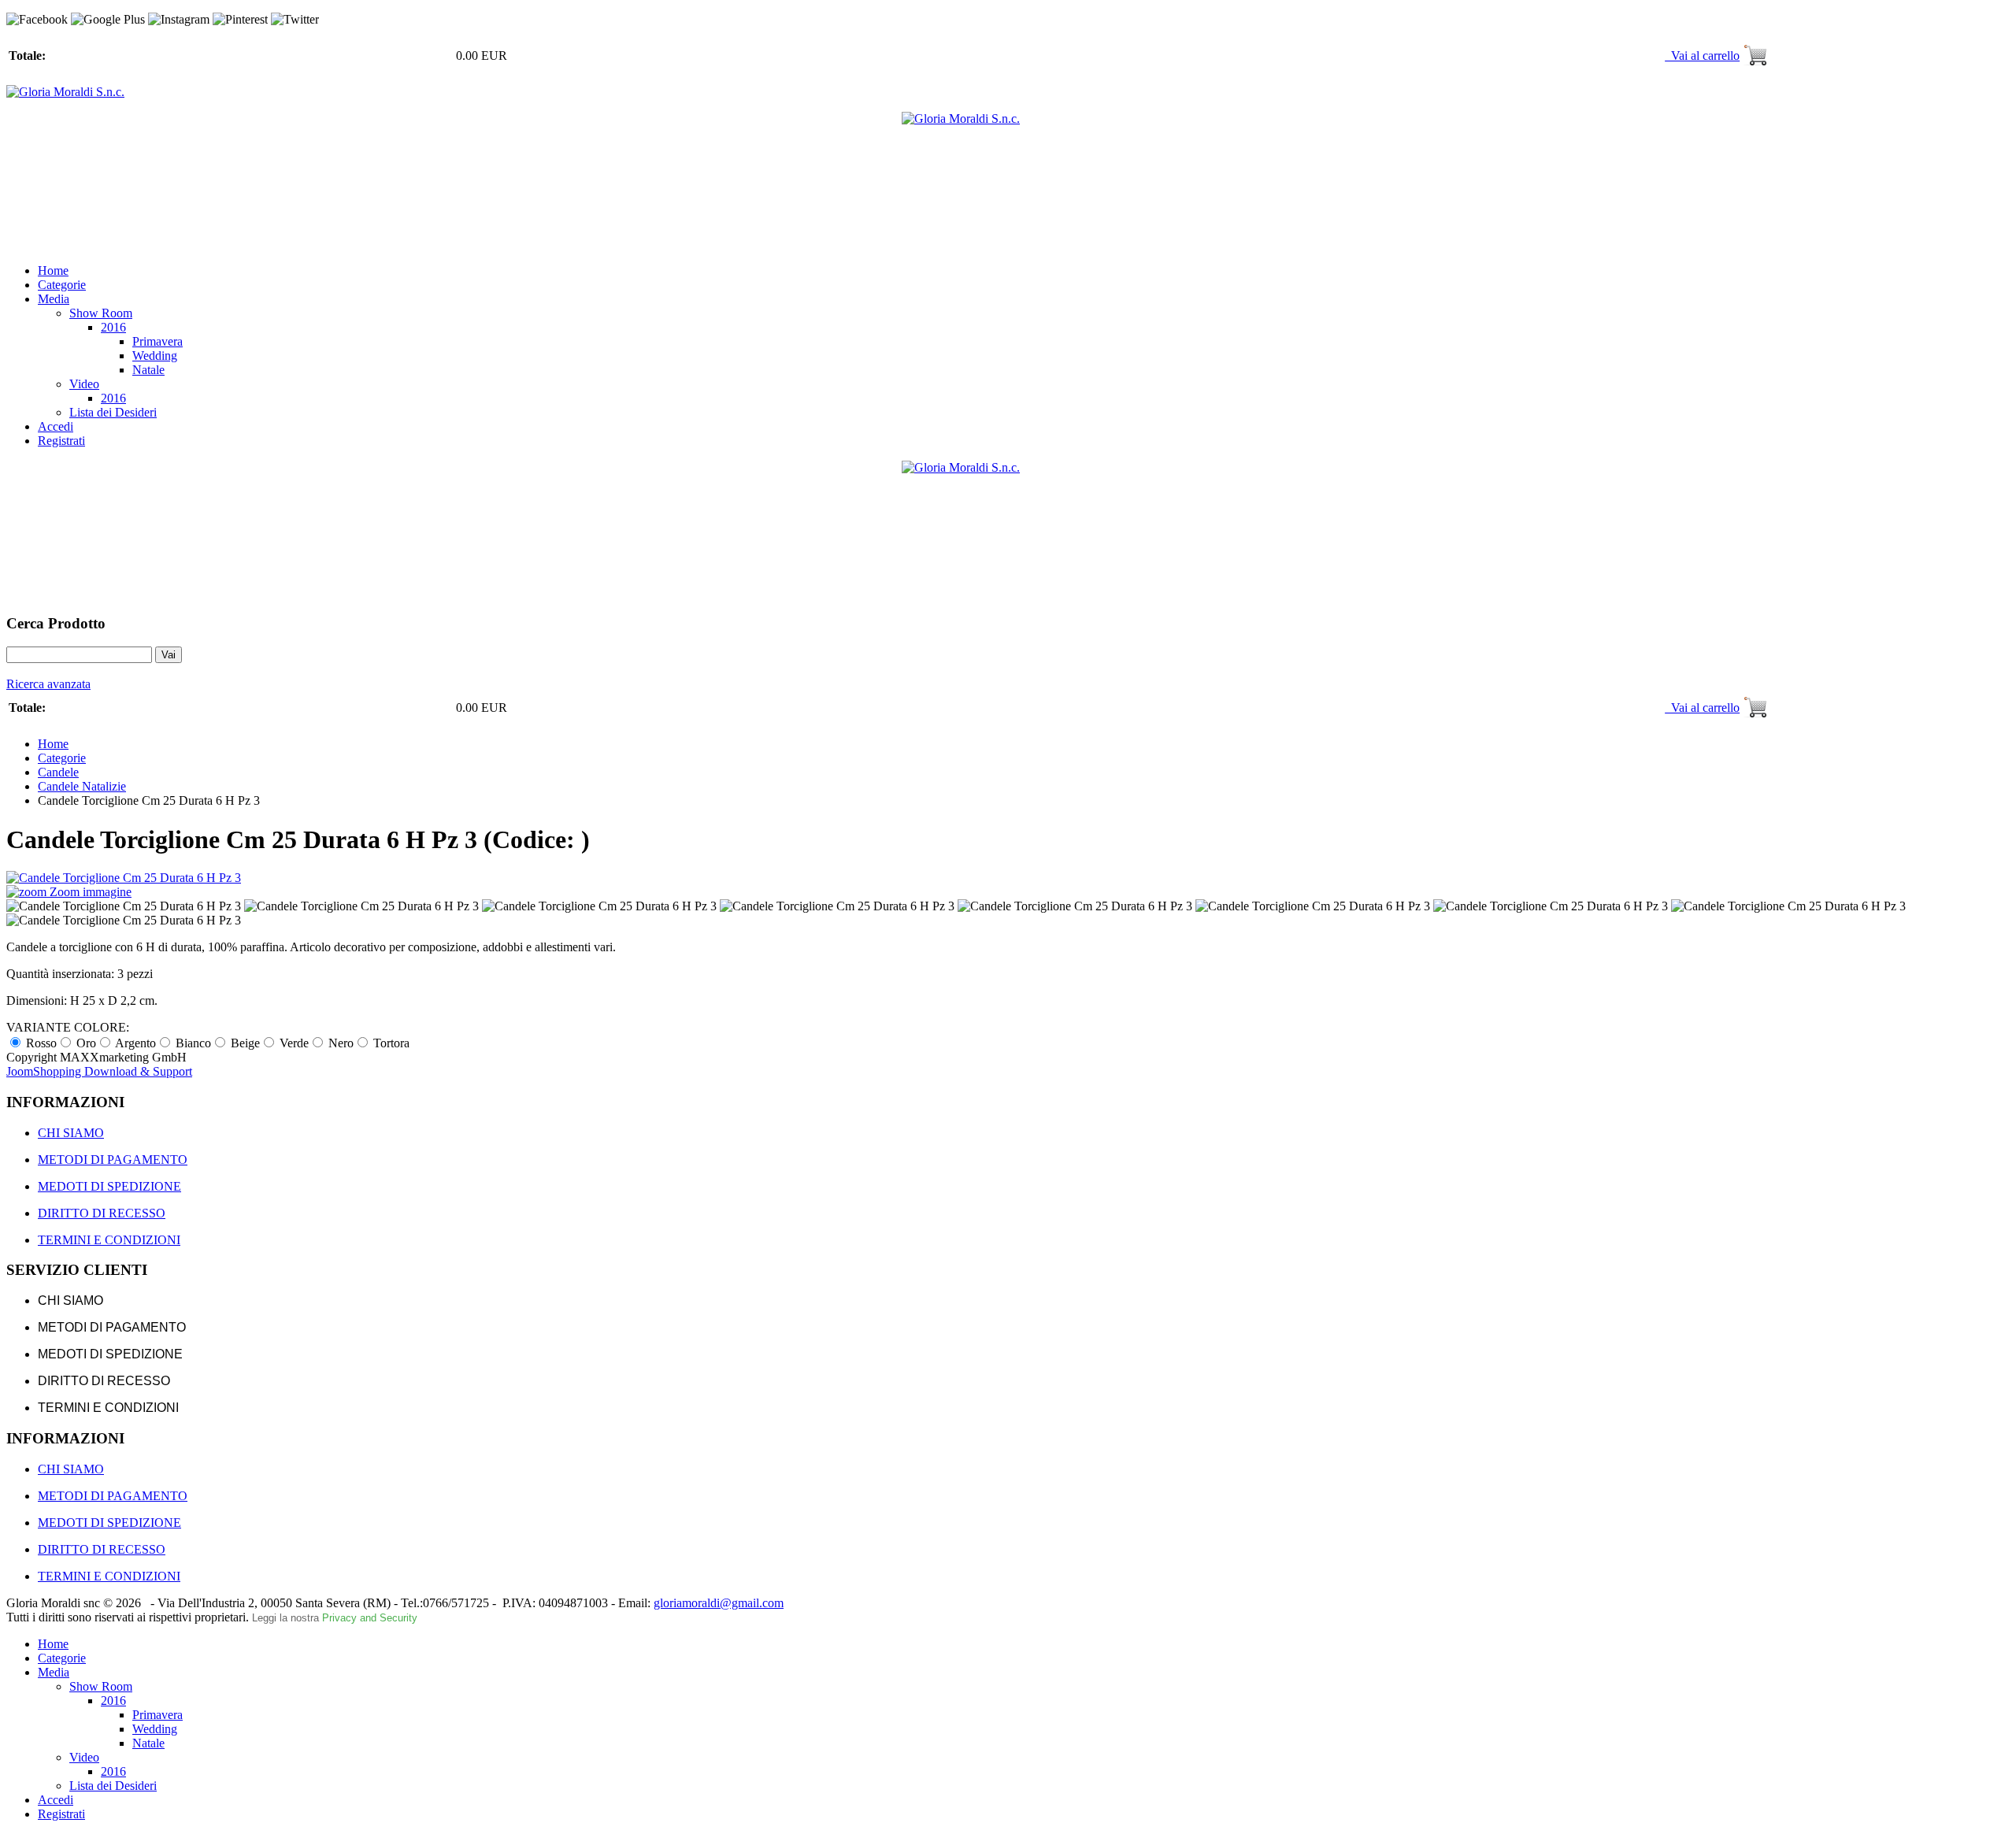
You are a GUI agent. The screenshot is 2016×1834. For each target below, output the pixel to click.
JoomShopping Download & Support (99, 1071)
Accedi (56, 426)
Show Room (101, 313)
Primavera (157, 341)
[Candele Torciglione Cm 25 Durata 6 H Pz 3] (124, 906)
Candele (58, 772)
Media (54, 299)
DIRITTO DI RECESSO (102, 1213)
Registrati (61, 441)
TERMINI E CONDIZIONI (109, 1240)
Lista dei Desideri (113, 412)
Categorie (62, 285)
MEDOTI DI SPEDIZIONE (109, 1186)
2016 (113, 327)
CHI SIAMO (71, 1133)
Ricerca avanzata (48, 684)
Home (53, 270)
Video (84, 384)
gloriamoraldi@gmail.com (719, 1603)
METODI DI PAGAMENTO (113, 1160)
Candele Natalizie (82, 786)
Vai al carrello (1702, 56)
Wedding (155, 356)
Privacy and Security (370, 1618)
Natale (148, 370)
